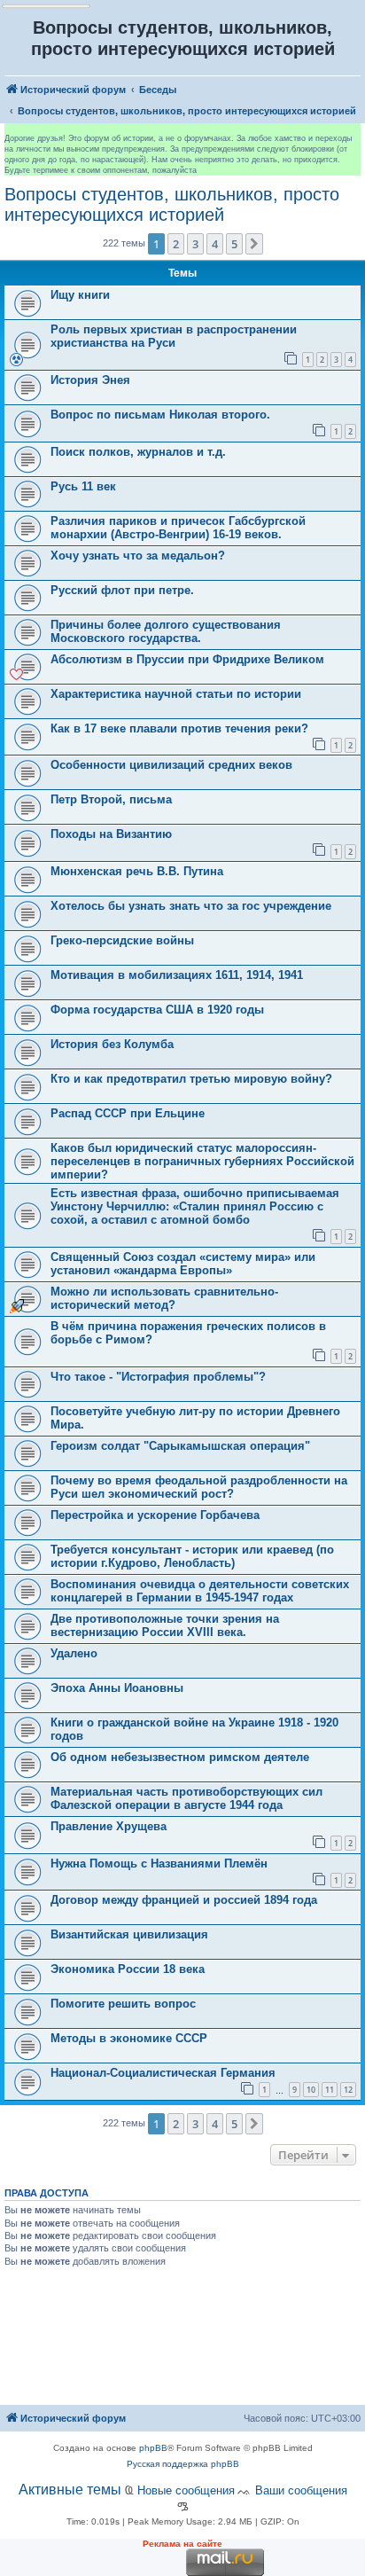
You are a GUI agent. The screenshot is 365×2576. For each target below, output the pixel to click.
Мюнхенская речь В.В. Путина (137, 871)
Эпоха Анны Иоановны (117, 1688)
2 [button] (176, 244)
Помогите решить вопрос (123, 2004)
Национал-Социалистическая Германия (163, 2073)
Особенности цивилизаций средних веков (171, 765)
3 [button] (195, 244)
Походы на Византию (111, 834)
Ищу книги (80, 295)
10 (311, 2090)
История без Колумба (112, 1044)
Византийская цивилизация (129, 1934)
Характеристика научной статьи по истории (176, 694)
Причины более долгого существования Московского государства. (166, 631)
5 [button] (234, 244)
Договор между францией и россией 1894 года (184, 1900)
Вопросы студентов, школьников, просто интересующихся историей (172, 204)
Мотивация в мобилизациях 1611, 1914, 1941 (177, 975)
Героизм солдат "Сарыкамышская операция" (180, 1446)
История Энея (90, 380)
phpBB (153, 2448)
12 (348, 2090)
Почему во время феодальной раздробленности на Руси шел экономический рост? (199, 1487)
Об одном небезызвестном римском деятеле (180, 1757)
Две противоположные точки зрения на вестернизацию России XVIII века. (165, 1625)
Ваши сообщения (301, 2490)
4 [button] (215, 244)
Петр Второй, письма (111, 799)
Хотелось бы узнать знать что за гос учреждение (191, 906)
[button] (254, 244)
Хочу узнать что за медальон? (138, 556)
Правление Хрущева (109, 1826)
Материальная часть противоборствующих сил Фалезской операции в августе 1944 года (186, 1798)
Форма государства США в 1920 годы (157, 1010)
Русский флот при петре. (122, 590)
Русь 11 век (83, 486)
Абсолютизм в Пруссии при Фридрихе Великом (187, 659)
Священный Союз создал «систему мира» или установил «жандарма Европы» (183, 1264)
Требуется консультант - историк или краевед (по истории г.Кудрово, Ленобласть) (192, 1556)
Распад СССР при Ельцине (128, 1113)
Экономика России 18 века (128, 1969)
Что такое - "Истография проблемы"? (158, 1377)
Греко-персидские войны (122, 940)
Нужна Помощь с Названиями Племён (159, 1863)
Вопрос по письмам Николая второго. (160, 415)
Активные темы (70, 2490)
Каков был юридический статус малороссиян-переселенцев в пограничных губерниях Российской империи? (202, 1161)
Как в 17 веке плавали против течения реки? (179, 728)
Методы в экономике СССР (129, 2038)
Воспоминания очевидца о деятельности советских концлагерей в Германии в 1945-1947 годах (200, 1591)
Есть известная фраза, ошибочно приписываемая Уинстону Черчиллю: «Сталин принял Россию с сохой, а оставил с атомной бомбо (195, 1206)
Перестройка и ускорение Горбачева (155, 1515)
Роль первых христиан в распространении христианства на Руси (174, 336)
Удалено (74, 1653)
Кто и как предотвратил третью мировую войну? (191, 1079)
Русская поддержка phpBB (183, 2464)
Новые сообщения (186, 2490)
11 (330, 2090)
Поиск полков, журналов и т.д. (138, 452)
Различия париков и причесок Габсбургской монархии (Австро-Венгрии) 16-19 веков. (178, 528)
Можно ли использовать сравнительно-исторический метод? (164, 1298)
